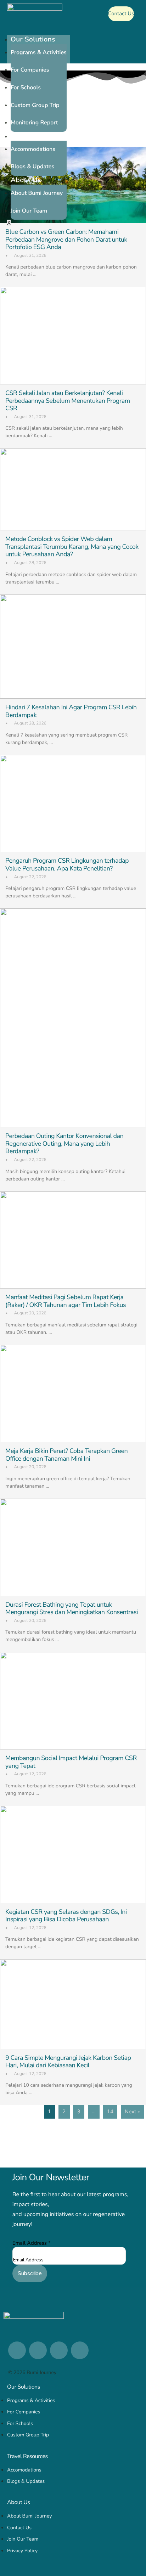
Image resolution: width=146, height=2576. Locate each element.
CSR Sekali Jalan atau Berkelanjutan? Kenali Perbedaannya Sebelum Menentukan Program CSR (68, 401)
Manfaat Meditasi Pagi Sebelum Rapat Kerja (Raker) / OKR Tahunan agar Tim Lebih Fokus (66, 1301)
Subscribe (30, 2273)
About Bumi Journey (37, 193)
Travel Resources (38, 136)
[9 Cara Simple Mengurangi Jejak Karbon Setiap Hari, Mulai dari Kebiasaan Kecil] (73, 2004)
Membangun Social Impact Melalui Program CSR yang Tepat (71, 1762)
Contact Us (121, 14)
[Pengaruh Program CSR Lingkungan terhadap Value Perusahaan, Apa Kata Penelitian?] (73, 804)
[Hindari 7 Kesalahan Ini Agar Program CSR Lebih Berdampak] (73, 647)
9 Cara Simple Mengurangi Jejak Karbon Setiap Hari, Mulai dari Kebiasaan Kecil (68, 2062)
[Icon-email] (80, 2350)
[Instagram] (38, 2350)
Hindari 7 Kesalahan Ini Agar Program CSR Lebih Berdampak (71, 711)
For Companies (30, 70)
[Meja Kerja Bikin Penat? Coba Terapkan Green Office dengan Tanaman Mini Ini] (73, 1394)
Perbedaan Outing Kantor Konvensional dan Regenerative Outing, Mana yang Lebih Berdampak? (64, 1144)
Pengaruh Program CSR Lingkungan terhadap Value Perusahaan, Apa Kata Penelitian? (67, 865)
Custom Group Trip (35, 105)
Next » (132, 2112)
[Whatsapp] (59, 2350)
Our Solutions (33, 40)
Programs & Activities (39, 52)
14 (110, 2112)
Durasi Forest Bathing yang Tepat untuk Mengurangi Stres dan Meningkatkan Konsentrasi (72, 1609)
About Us (26, 180)
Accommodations (33, 149)
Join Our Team (29, 211)
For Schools (26, 88)
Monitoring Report (34, 123)
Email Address (32, 2243)
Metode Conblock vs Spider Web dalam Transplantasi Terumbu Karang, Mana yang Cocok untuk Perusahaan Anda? (72, 547)
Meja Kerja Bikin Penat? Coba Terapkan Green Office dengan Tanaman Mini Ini (66, 1455)
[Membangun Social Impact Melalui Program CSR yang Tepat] (73, 1701)
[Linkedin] (17, 2350)
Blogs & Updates (32, 167)
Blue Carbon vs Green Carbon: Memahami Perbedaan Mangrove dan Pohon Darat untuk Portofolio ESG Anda (66, 240)
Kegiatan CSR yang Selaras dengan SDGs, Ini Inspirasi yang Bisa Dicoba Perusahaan (66, 1916)
